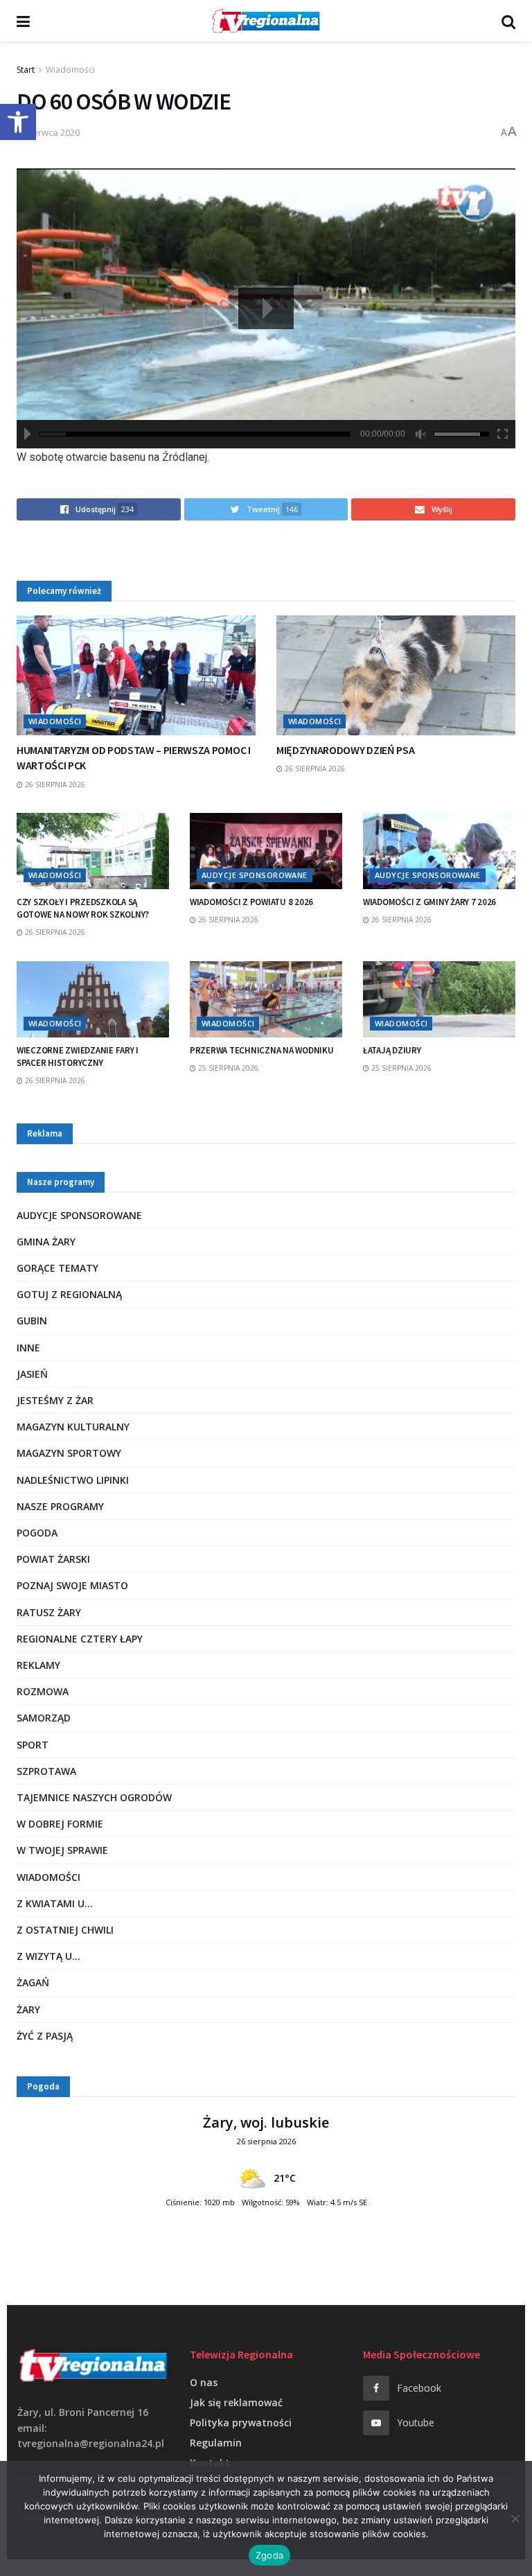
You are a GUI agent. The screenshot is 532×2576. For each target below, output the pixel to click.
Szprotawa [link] (46, 1771)
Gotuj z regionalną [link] (69, 1294)
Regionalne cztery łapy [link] (80, 1639)
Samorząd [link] (44, 1718)
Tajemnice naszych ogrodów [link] (94, 1797)
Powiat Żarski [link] (53, 1559)
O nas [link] (204, 2382)
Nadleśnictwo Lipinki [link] (73, 1480)
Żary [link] (28, 2009)
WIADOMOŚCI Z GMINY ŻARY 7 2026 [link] (429, 902)
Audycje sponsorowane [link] (255, 875)
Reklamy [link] (38, 1665)
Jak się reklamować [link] (236, 2402)
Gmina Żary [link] (46, 1242)
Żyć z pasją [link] (45, 2036)
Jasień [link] (32, 1374)
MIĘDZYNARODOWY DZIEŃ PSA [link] (345, 750)
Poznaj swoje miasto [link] (72, 1585)
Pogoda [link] (37, 1533)
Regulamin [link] (216, 2443)
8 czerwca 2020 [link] (48, 132)
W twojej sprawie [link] (62, 1850)
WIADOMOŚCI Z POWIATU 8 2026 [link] (251, 902)
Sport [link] (33, 1745)
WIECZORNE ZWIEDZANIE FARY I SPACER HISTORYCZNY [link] (78, 1057)
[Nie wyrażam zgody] (515, 2518)
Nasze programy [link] (60, 1506)
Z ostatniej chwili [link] (65, 1930)
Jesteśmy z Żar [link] (55, 1400)
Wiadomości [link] (70, 70)
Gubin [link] (32, 1321)
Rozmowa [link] (43, 1691)
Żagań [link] (33, 1982)
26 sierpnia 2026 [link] (54, 785)
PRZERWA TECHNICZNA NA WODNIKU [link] (261, 1050)
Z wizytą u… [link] (48, 1956)
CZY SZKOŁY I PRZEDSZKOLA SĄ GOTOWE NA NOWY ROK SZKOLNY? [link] (83, 908)
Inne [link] (28, 1348)
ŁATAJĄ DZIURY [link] (392, 1050)
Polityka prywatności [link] (241, 2422)
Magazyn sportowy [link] (69, 1453)
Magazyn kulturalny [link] (73, 1427)
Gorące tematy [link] (57, 1268)
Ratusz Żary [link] (49, 1612)
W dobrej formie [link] (60, 1824)
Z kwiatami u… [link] (55, 1903)
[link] (18, 122)
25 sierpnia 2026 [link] (227, 1068)
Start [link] (26, 70)
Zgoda (269, 2555)
